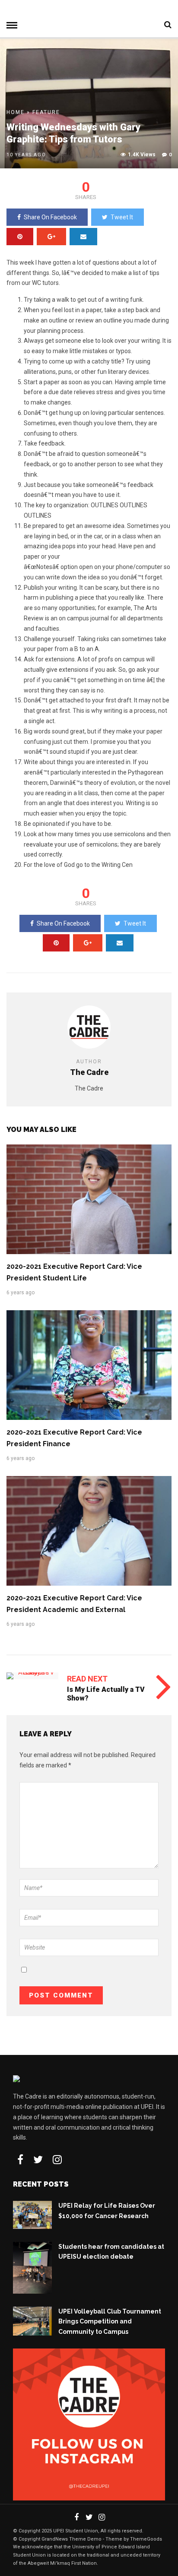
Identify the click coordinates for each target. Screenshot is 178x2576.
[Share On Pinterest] (20, 237)
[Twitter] (38, 2159)
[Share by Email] (83, 237)
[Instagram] (57, 2159)
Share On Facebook (50, 217)
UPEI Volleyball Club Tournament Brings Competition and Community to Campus (110, 2322)
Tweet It (122, 217)
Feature (46, 112)
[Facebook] (20, 2159)
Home (16, 112)
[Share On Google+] (51, 237)
